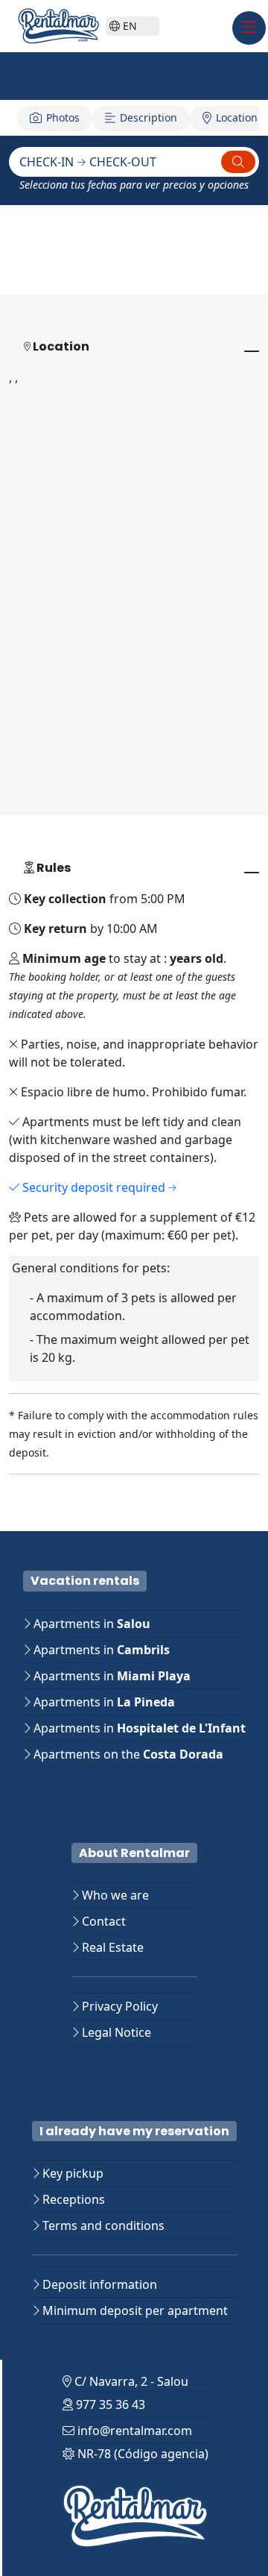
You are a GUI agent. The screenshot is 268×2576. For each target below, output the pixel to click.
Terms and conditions (102, 2225)
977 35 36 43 (109, 2404)
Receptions (72, 2199)
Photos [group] (63, 117)
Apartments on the (127, 1754)
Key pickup (71, 2173)
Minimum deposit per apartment (134, 2310)
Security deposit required (94, 1187)
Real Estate (111, 1947)
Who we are (114, 1895)
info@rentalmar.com (133, 2431)
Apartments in (90, 1624)
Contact (102, 1921)
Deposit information (98, 2284)
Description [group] (149, 117)
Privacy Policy (118, 2006)
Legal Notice (115, 2032)
